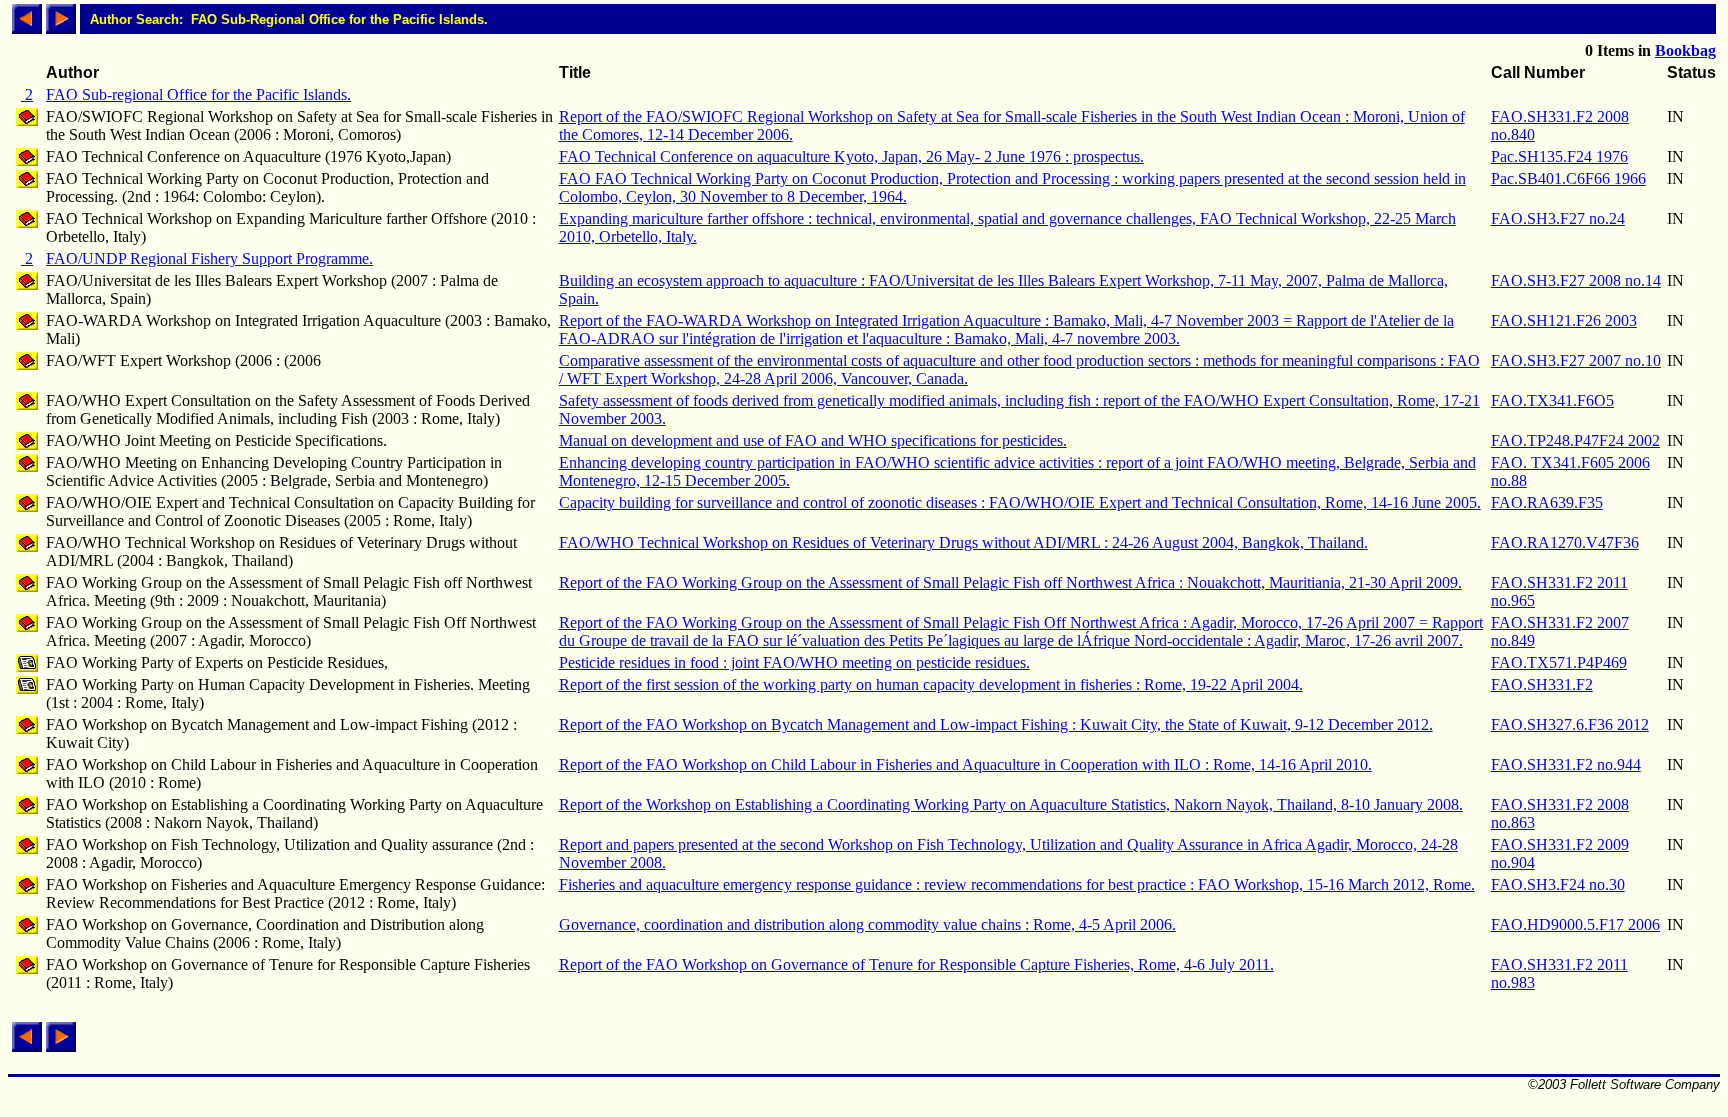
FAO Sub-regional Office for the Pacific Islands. (198, 94)
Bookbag (1685, 50)
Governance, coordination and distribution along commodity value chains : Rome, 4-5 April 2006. (867, 924)
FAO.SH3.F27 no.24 (1558, 218)
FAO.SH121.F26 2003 (1564, 320)
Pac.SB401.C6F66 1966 (1568, 178)
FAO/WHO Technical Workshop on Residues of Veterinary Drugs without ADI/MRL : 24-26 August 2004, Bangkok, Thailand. (963, 542)
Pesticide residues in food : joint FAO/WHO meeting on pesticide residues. (794, 662)
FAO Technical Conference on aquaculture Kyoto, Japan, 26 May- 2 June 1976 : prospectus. (851, 156)
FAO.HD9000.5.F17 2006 (1575, 924)
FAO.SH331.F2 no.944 (1566, 764)
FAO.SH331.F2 (1542, 684)
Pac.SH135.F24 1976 (1559, 156)
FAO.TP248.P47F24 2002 (1575, 440)
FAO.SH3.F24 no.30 (1558, 884)
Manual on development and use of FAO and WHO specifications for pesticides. (813, 440)
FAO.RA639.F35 (1547, 502)
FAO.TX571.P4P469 (1559, 662)
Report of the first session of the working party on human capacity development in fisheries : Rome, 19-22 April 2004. (931, 684)
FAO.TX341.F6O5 (1552, 400)
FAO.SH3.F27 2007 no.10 (1576, 360)
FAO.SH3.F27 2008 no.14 (1576, 280)
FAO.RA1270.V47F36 (1565, 542)
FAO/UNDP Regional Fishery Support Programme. (209, 258)
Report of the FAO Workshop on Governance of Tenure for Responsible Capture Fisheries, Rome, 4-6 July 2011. (916, 964)
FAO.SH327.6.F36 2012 (1570, 724)
